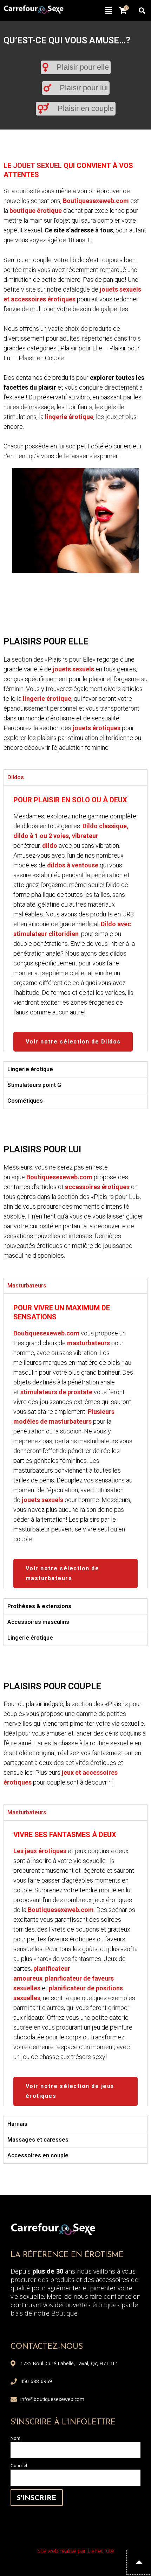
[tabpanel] (75, 918)
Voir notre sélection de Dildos (73, 1042)
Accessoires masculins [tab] (38, 1622)
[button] (109, 11)
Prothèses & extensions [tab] (39, 1606)
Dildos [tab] (16, 777)
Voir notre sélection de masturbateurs (63, 1573)
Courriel (19, 2465)
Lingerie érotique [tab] (30, 1069)
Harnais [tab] (17, 2124)
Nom (15, 2438)
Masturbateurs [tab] (27, 1286)
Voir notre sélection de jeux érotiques (70, 2091)
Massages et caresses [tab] (38, 2140)
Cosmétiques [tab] (25, 1101)
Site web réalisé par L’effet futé (76, 2551)
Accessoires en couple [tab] (38, 2155)
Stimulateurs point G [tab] (34, 1085)
